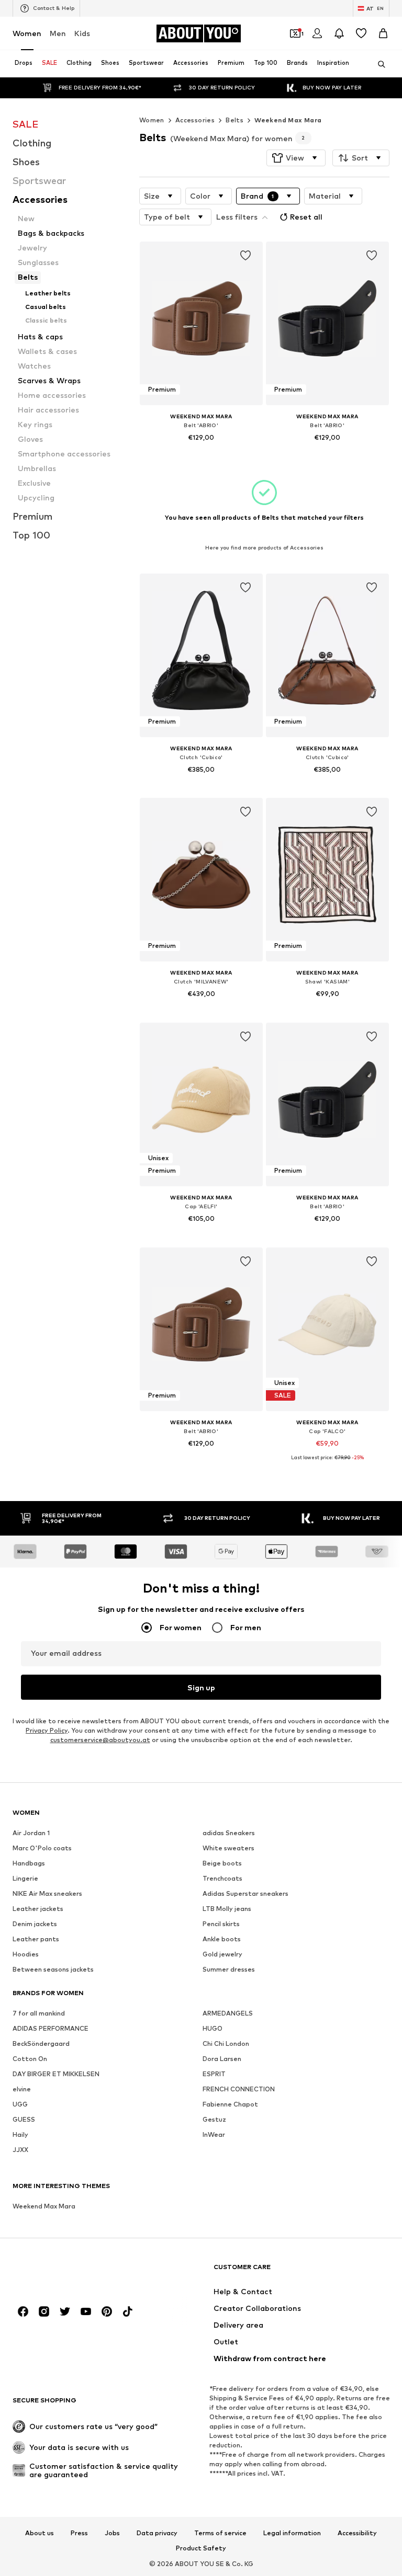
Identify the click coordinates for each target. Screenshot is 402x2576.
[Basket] (383, 33)
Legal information (292, 2533)
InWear (214, 2135)
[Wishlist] (361, 33)
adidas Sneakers (229, 1833)
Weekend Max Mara (288, 120)
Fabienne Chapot (230, 2105)
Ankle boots (222, 1939)
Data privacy (157, 2533)
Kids (82, 33)
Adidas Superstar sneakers (245, 1894)
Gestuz (214, 2120)
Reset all (306, 217)
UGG (20, 2105)
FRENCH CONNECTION (239, 2090)
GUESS (24, 2120)
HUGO (213, 2029)
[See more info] (201, 452)
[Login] (317, 33)
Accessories (195, 120)
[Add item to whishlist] (245, 256)
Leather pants (36, 1939)
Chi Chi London (226, 2044)
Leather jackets (38, 1909)
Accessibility (357, 2533)
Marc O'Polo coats (42, 1848)
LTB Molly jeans (227, 1909)
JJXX (20, 2150)
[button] (296, 158)
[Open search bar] (378, 64)
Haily (20, 2135)
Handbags (29, 1864)
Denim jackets (35, 1924)
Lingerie (25, 1879)
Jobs (112, 2533)
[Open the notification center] (339, 33)
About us (40, 2533)
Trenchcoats (222, 1879)
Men (58, 33)
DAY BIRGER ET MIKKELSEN (56, 2074)
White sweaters (228, 1848)
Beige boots (222, 1864)
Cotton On (30, 2059)
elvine (22, 2090)
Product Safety (201, 2549)
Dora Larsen (222, 2059)
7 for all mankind (39, 2014)
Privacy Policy (47, 1731)
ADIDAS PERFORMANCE (51, 2029)
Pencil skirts (221, 1924)
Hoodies (26, 1955)
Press (79, 2533)
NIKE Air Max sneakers (47, 1894)
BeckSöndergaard (41, 2044)
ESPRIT (214, 2074)
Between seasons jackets (53, 1970)
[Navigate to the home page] (70, 2272)
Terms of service (220, 2533)
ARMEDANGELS (228, 2014)
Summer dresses (229, 1970)
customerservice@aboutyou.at (100, 1740)
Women (27, 33)
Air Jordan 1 (31, 1833)
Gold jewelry (222, 1955)
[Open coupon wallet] (295, 33)
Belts (234, 120)
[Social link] (23, 2312)
